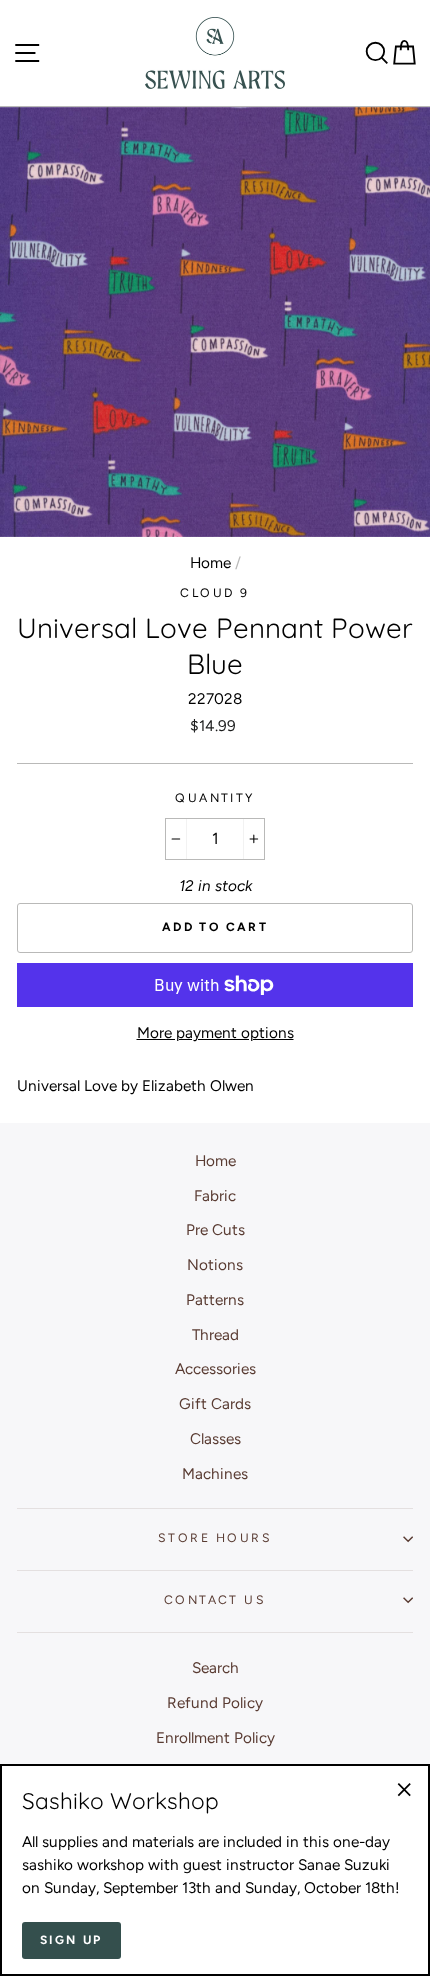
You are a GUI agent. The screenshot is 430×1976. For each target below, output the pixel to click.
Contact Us (215, 1599)
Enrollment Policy (215, 1737)
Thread (215, 1334)
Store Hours (215, 1537)
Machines (215, 1473)
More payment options (215, 1032)
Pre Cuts (215, 1229)
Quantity (215, 797)
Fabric (215, 1195)
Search (215, 1667)
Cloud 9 (214, 592)
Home (210, 562)
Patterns (215, 1299)
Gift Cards (215, 1403)
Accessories (215, 1368)
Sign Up (71, 1940)
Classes (215, 1438)
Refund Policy (215, 1702)
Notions (215, 1264)
